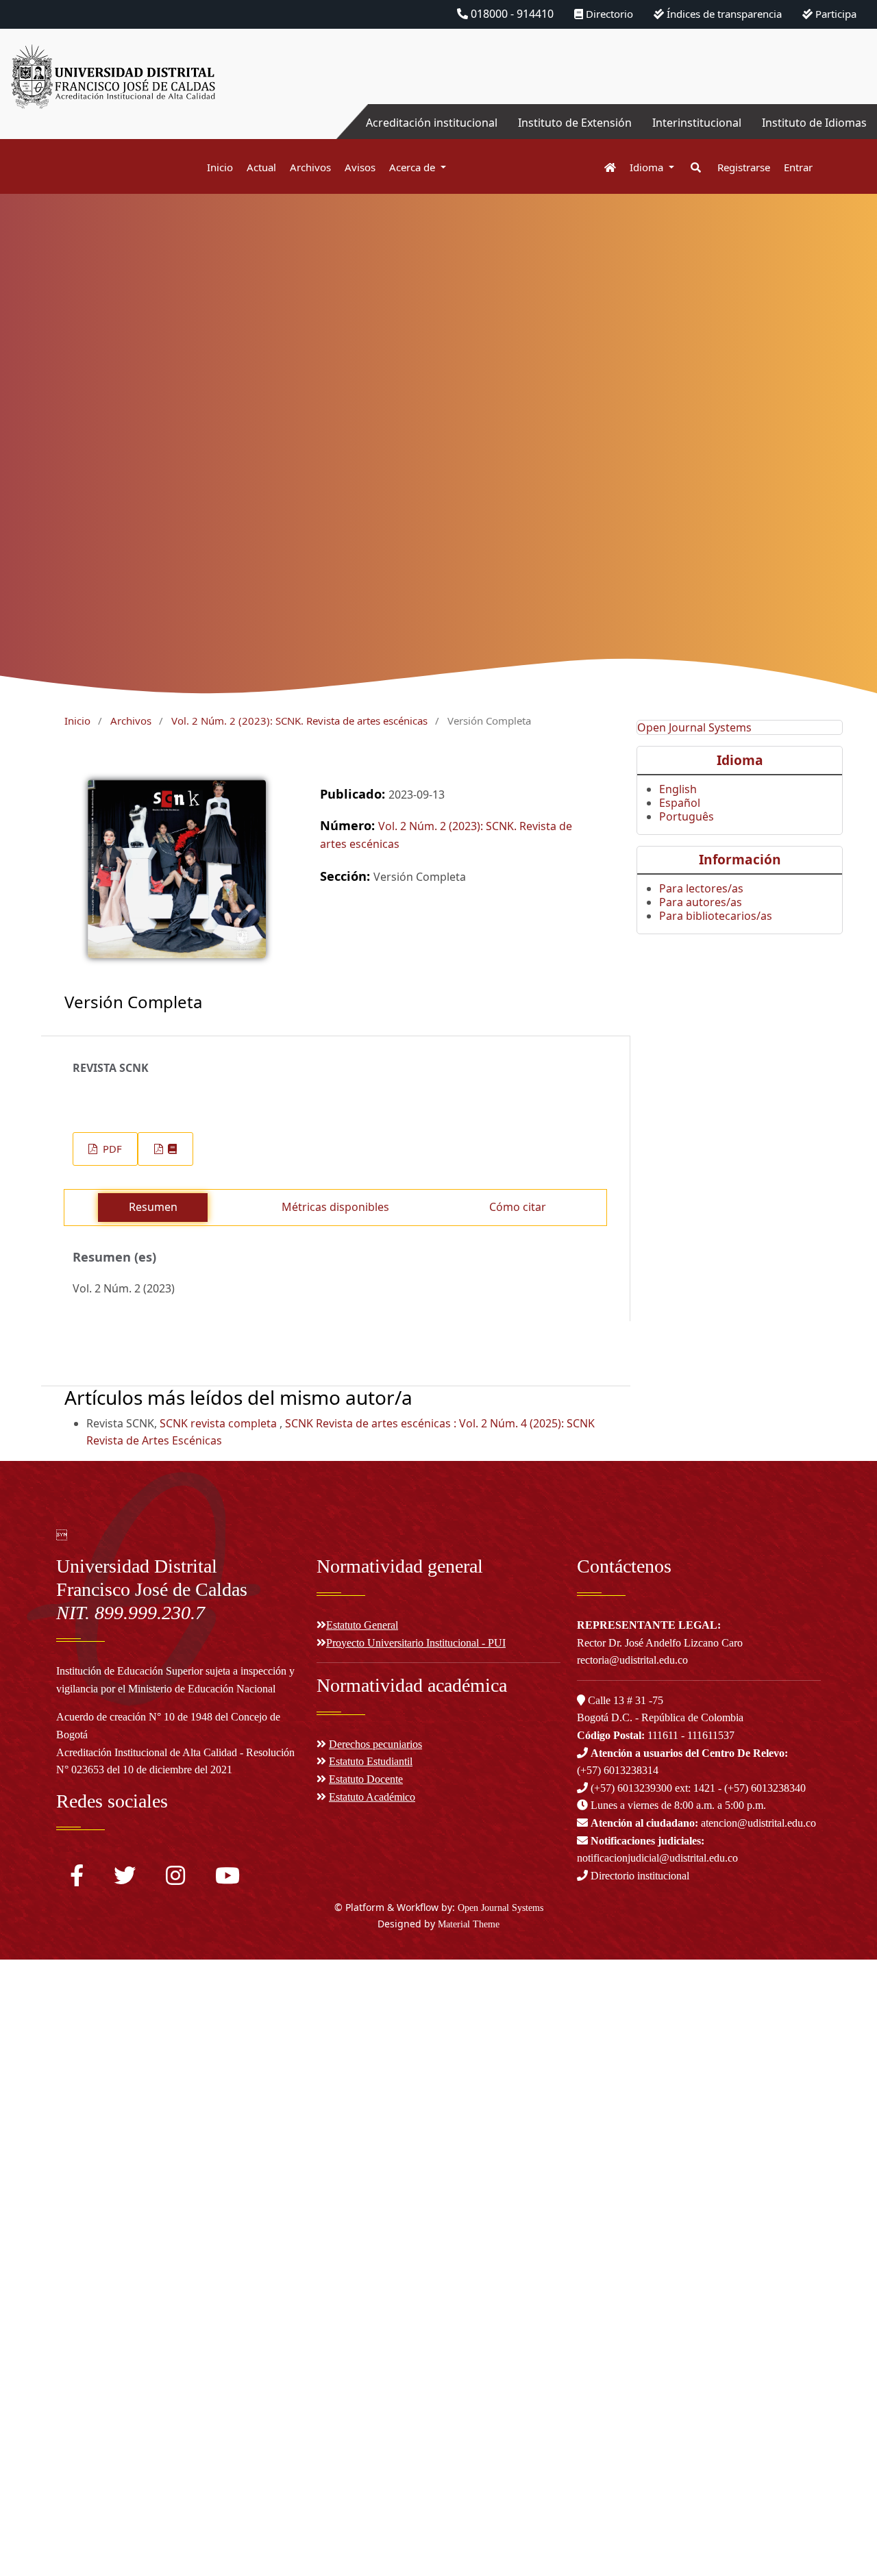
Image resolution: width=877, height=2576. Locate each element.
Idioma (648, 167)
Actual (261, 167)
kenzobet (24, 1968)
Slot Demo (27, 2167)
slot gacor (26, 2053)
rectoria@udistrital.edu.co (632, 1660)
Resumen (153, 1207)
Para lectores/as (701, 888)
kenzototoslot (36, 2139)
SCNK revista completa (220, 1423)
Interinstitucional (697, 123)
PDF (111, 1149)
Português (687, 816)
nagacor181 (31, 2224)
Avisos (360, 167)
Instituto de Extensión (575, 123)
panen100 (26, 2281)
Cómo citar (518, 1207)
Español (680, 803)
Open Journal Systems (694, 727)
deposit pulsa (35, 2196)
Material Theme (469, 1924)
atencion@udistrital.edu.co (703, 1823)
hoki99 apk (28, 2366)
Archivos (310, 167)
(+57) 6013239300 (631, 1788)
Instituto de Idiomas (814, 123)
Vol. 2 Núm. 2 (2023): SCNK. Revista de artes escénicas (299, 721)
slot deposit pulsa (46, 2110)
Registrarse (744, 167)
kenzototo (27, 1997)
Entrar (798, 167)
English (678, 789)
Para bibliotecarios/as (716, 916)
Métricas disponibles (335, 1207)
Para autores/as (701, 902)
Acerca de (413, 167)
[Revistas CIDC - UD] (603, 167)
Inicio (220, 167)
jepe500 (20, 2310)
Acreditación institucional (432, 123)
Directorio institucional (639, 1876)
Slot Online (28, 2253)
